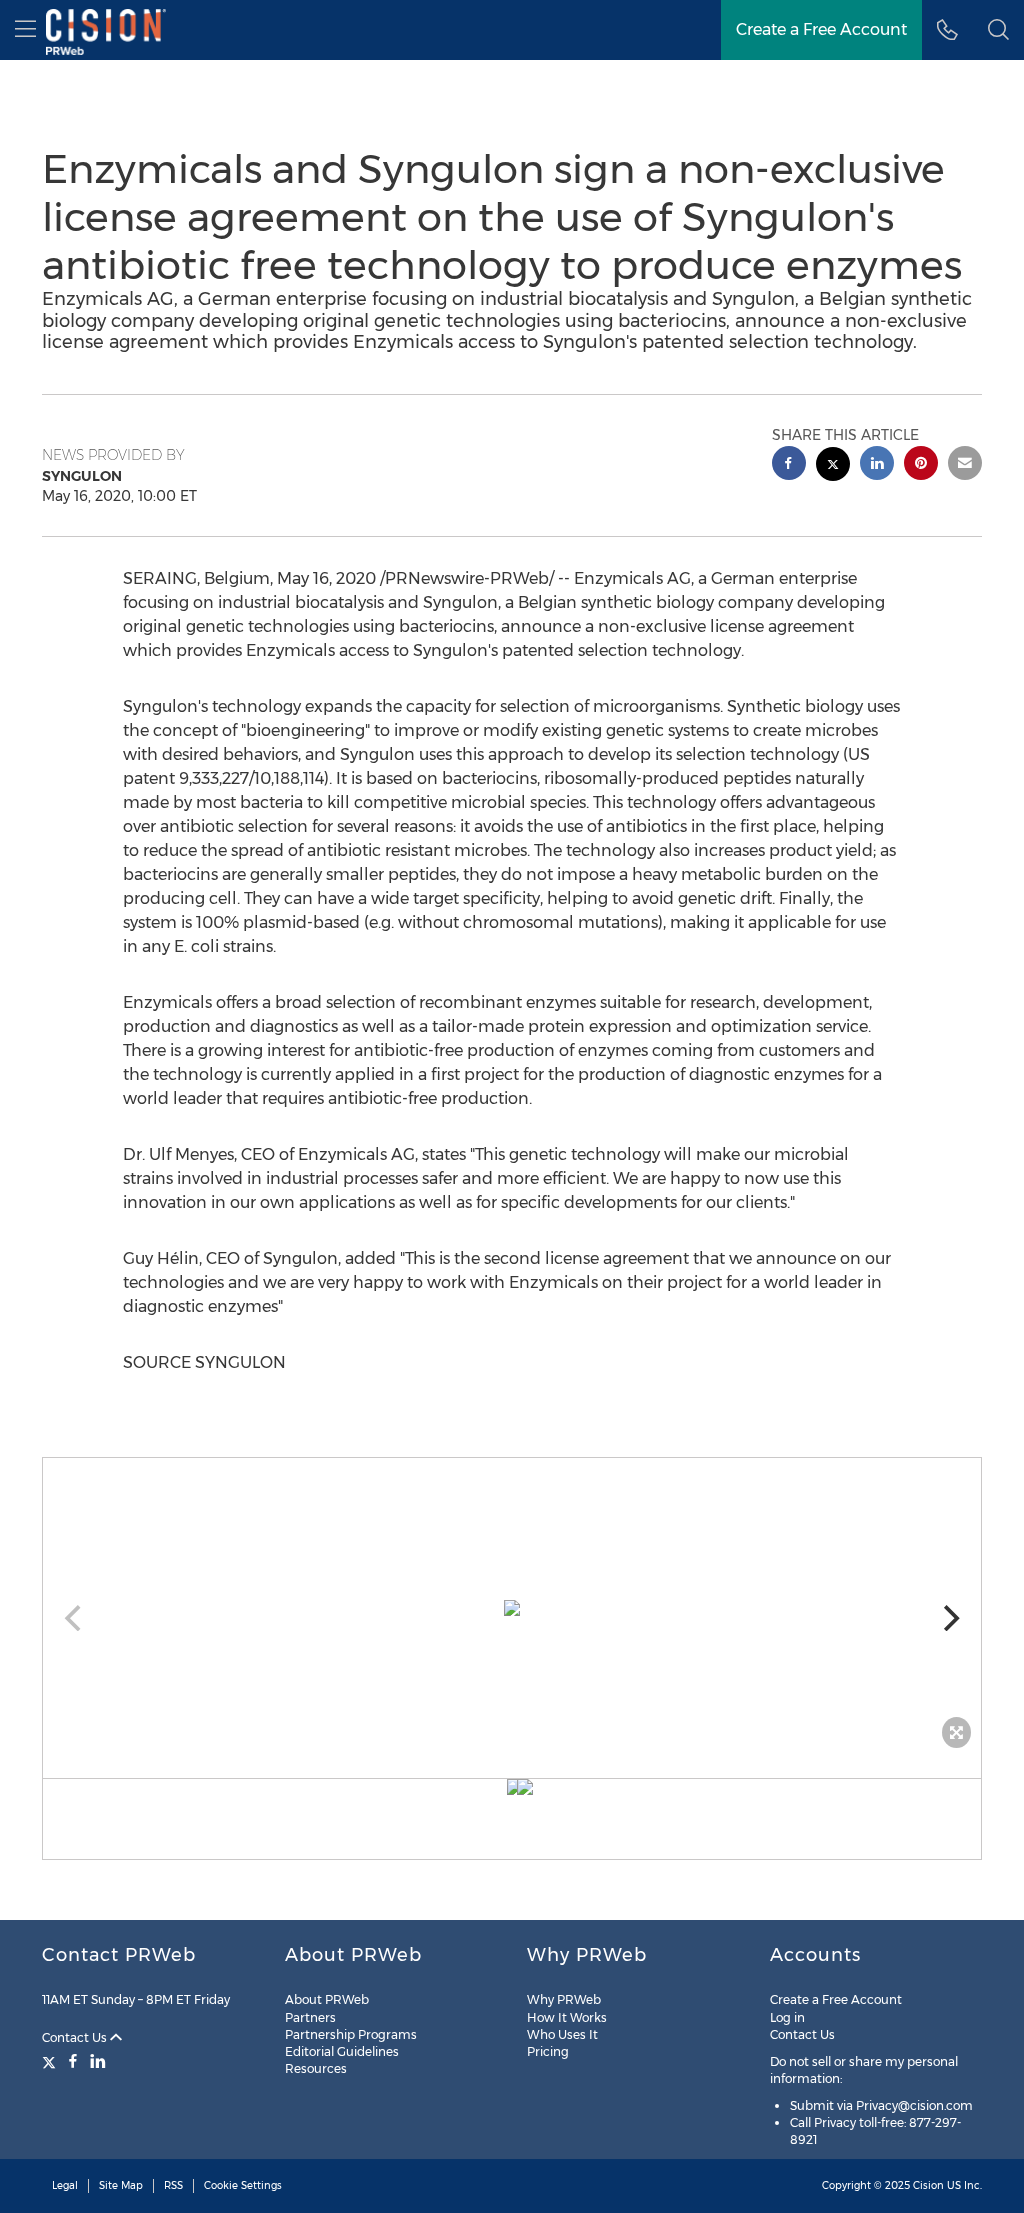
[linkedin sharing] (877, 465)
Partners (310, 2017)
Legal (65, 2185)
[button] (512, 1608)
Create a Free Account (821, 29)
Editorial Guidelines (342, 2051)
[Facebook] (73, 2061)
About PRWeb (327, 1999)
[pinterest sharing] (921, 465)
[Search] (998, 30)
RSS (173, 2185)
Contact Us (76, 2037)
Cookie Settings (243, 2185)
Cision (928, 2185)
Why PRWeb (564, 1999)
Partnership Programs (351, 2034)
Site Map (121, 2185)
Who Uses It (562, 2034)
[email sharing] (965, 465)
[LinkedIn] (98, 2061)
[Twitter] (51, 2061)
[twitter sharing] (833, 466)
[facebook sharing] (789, 465)
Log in (787, 2017)
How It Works (567, 2017)
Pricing (548, 2051)
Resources (316, 2068)
